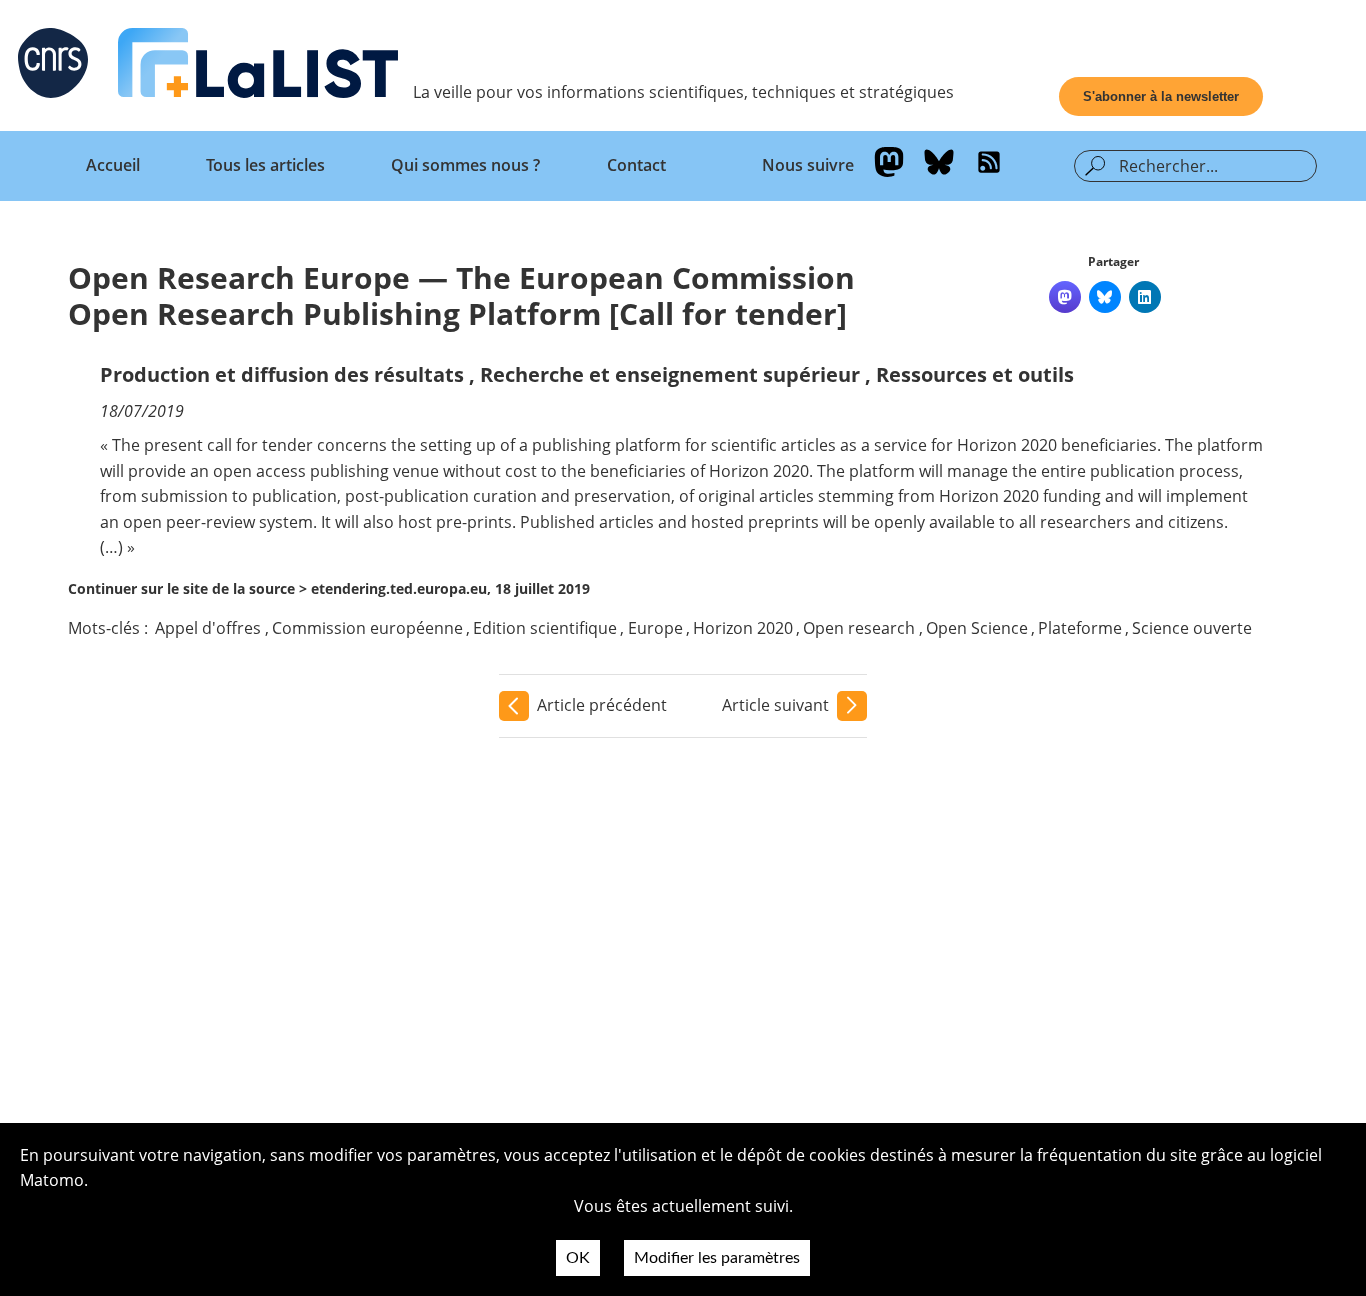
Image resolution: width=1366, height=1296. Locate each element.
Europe (655, 628)
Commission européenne (367, 628)
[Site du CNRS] (53, 67)
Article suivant (775, 705)
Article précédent (602, 705)
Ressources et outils (975, 374)
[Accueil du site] (258, 67)
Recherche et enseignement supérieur (670, 374)
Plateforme (1080, 628)
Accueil (113, 165)
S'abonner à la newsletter (1161, 96)
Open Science (977, 628)
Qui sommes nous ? (465, 165)
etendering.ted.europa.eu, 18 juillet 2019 (450, 588)
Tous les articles (265, 165)
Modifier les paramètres (717, 1258)
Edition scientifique (545, 628)
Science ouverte (1192, 628)
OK (578, 1258)
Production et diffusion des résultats (282, 374)
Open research (859, 628)
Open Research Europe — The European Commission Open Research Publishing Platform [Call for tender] (461, 295)
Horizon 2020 (743, 628)
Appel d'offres (208, 628)
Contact (636, 165)
